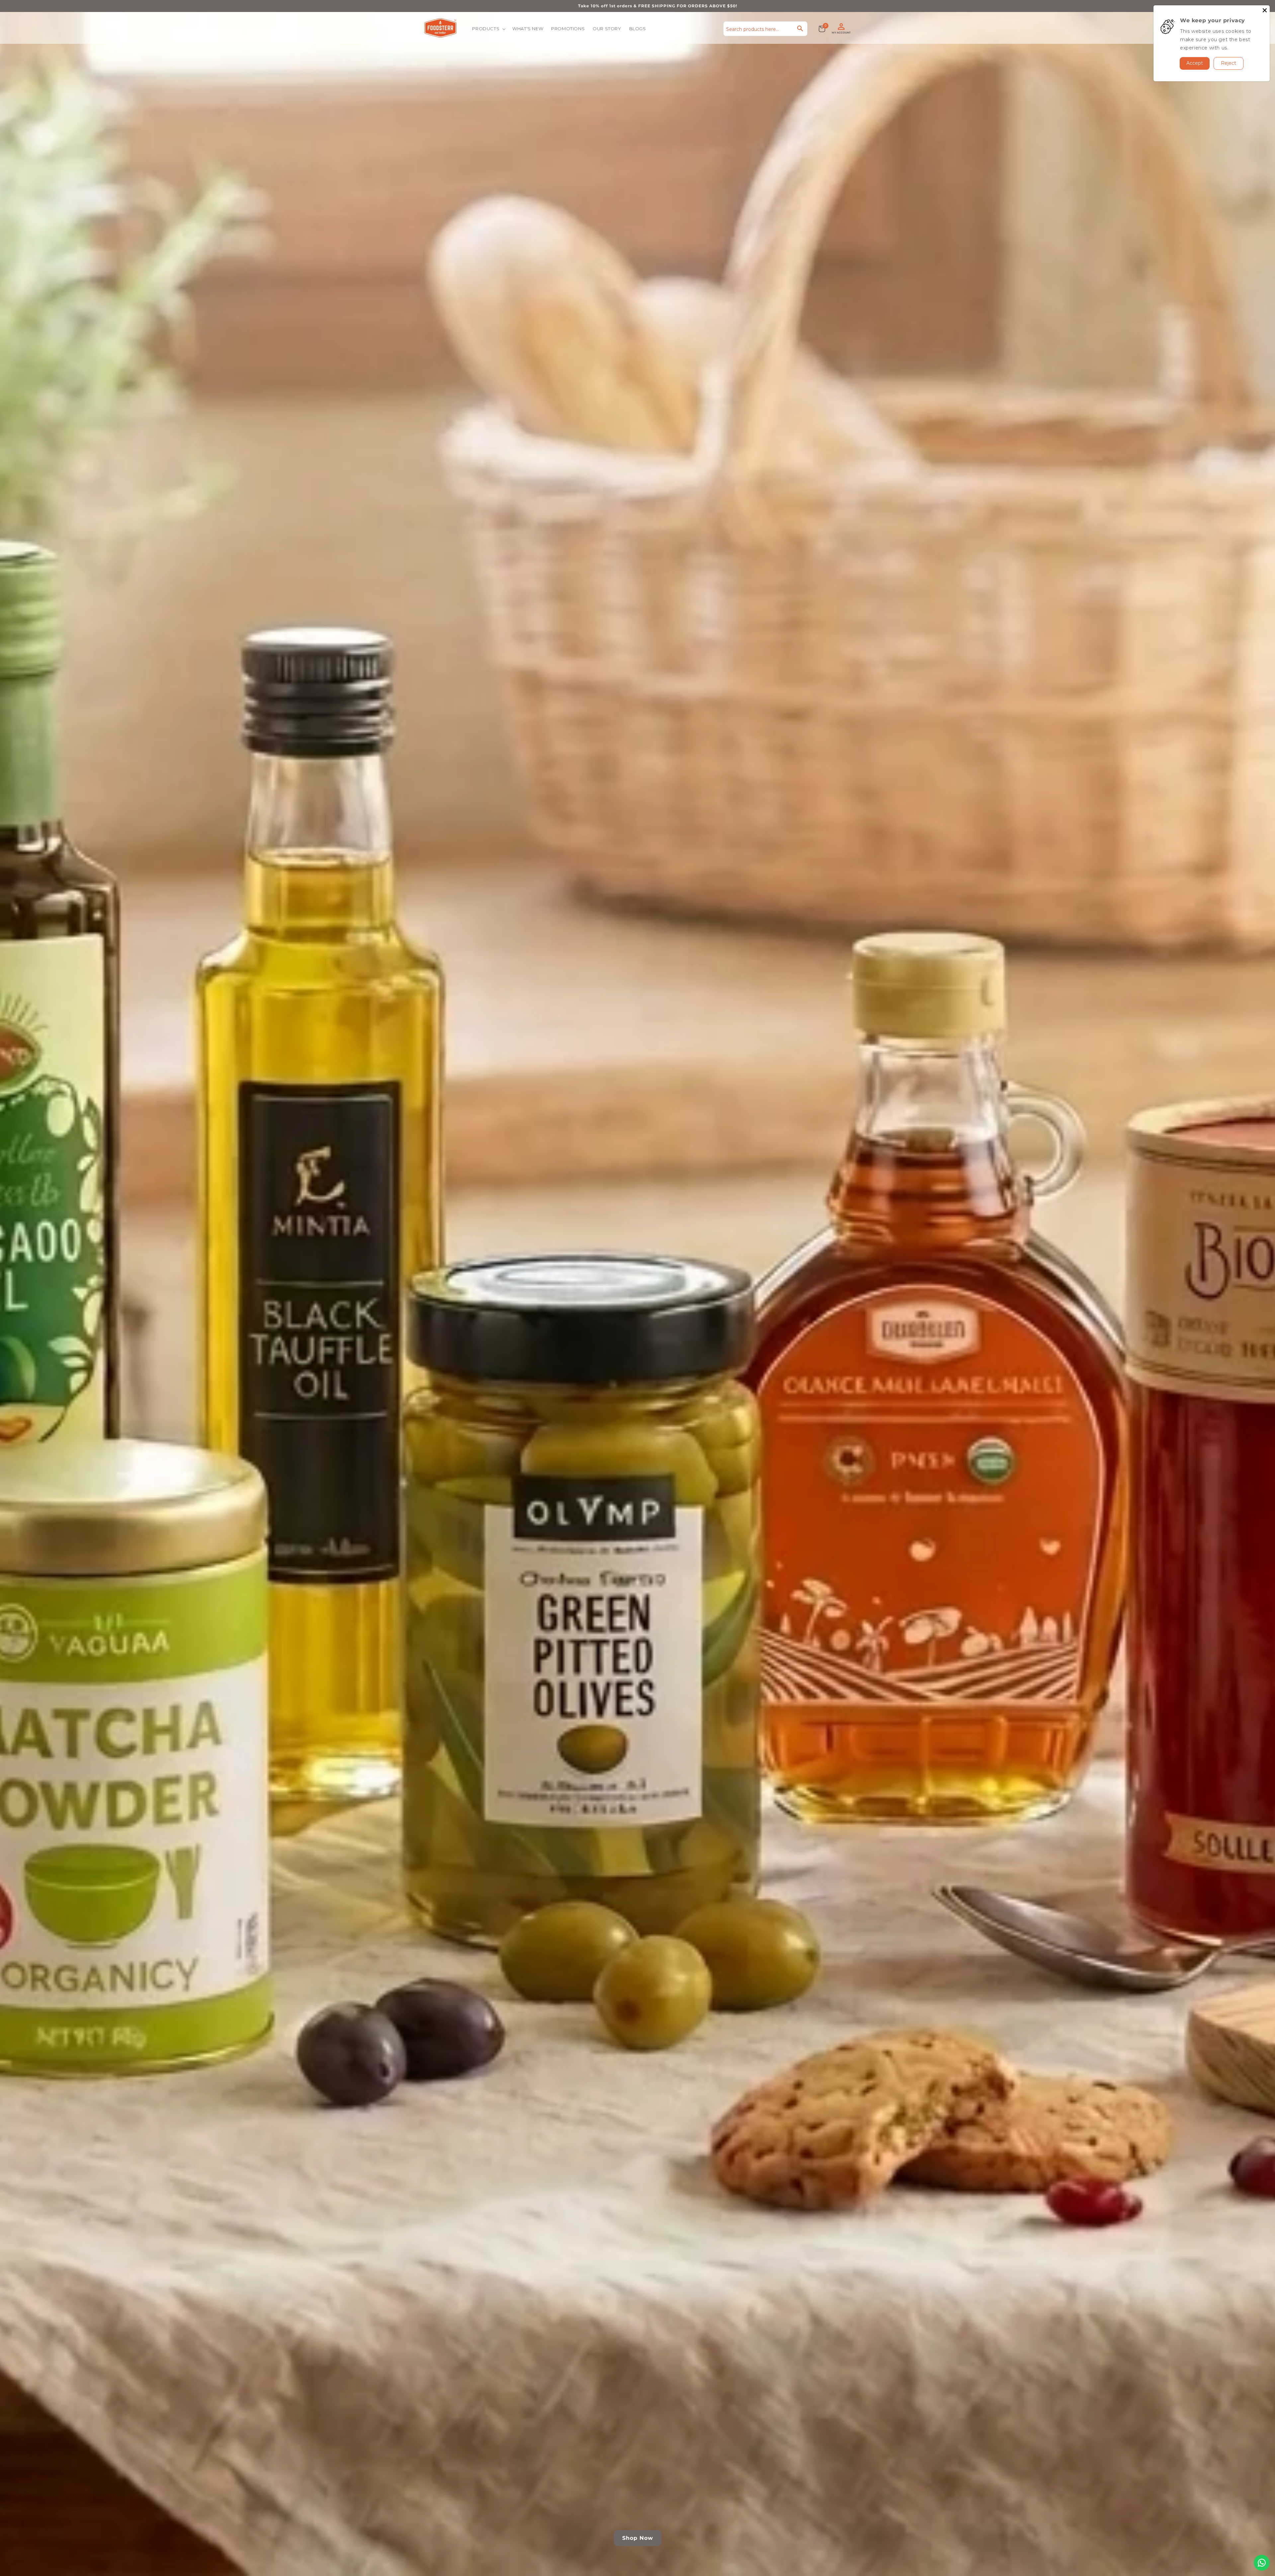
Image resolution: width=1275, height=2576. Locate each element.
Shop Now (638, 2538)
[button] (488, 29)
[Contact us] (1262, 2563)
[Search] (800, 29)
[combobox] (765, 29)
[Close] (1265, 10)
